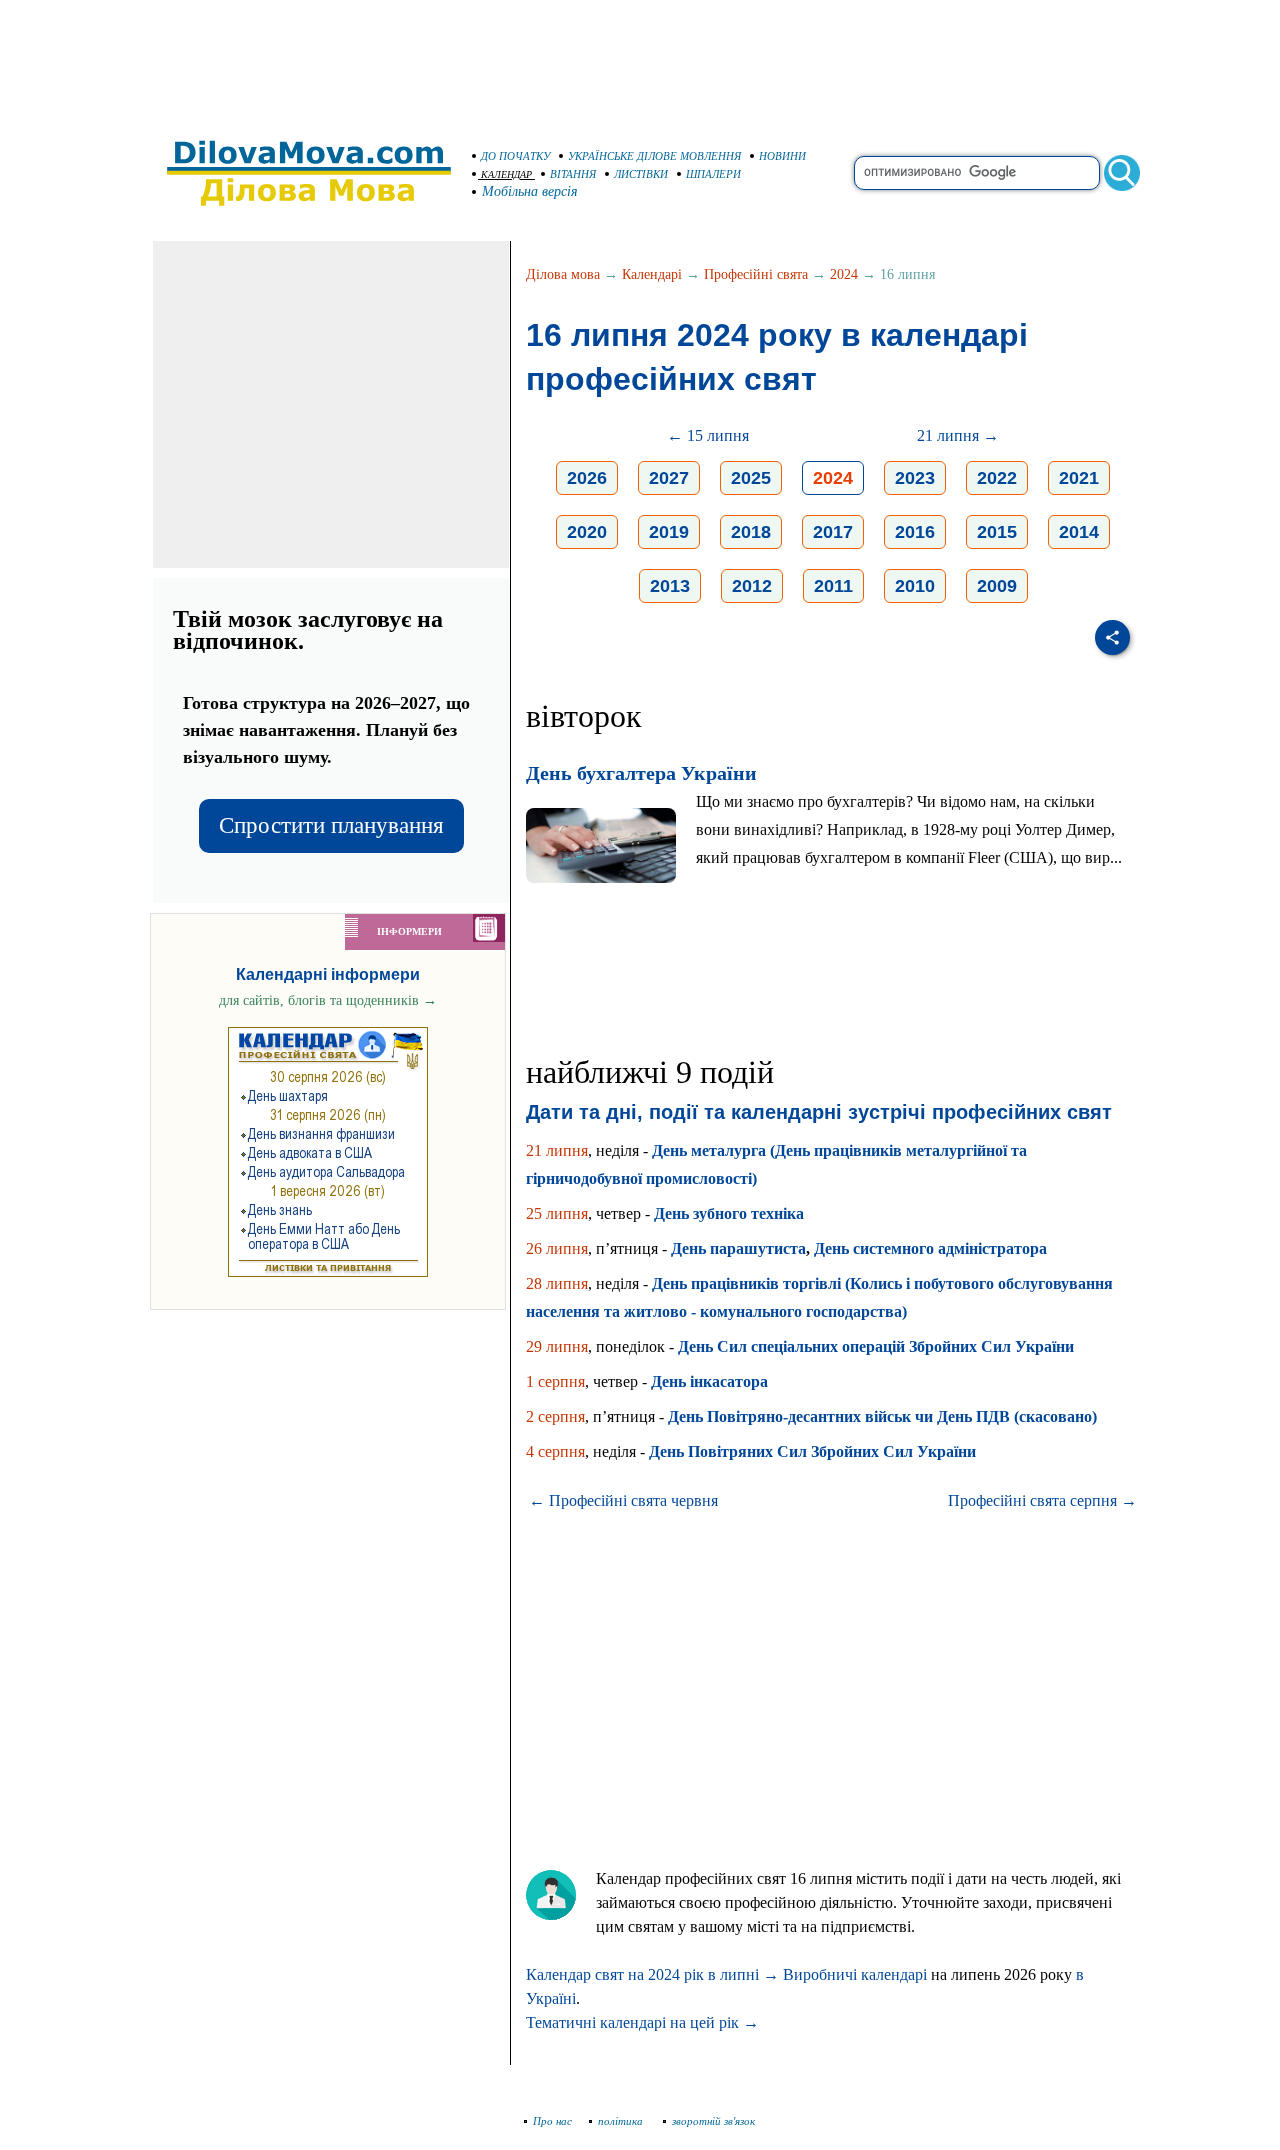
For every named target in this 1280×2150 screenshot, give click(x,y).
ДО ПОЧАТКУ (515, 156)
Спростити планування (331, 825)
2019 (669, 532)
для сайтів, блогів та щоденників (328, 1000)
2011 (833, 586)
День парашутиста (738, 1248)
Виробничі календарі (855, 1974)
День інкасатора (709, 1381)
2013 (670, 586)
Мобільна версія (530, 191)
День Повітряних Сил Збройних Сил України (812, 1451)
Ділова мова (563, 274)
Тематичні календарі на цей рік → (642, 2022)
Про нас (552, 2121)
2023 (915, 478)
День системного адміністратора (930, 1248)
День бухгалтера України (641, 773)
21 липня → (958, 435)
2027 (669, 478)
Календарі (652, 274)
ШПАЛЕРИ (713, 174)
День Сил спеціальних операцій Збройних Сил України (876, 1346)
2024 (844, 274)
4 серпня (555, 1451)
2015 (997, 532)
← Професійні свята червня (623, 1500)
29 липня (557, 1346)
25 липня (557, 1213)
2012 (752, 586)
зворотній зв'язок (713, 2121)
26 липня (557, 1248)
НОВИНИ (782, 156)
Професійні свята (756, 274)
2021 (1079, 478)
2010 (915, 586)
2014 (1079, 532)
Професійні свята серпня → (1042, 1500)
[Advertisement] (640, 60)
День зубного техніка (729, 1213)
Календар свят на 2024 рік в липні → (652, 1974)
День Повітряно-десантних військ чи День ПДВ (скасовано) (882, 1416)
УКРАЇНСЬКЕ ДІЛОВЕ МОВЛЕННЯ (654, 156)
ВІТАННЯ (573, 174)
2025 (751, 478)
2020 (587, 532)
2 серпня (555, 1416)
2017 (833, 532)
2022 (997, 478)
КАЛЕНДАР (506, 174)
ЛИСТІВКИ (641, 174)
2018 (751, 532)
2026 (587, 478)
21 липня (557, 1150)
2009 (997, 586)
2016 (915, 532)
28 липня (557, 1283)
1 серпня (555, 1381)
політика (622, 2121)
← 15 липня (708, 435)
